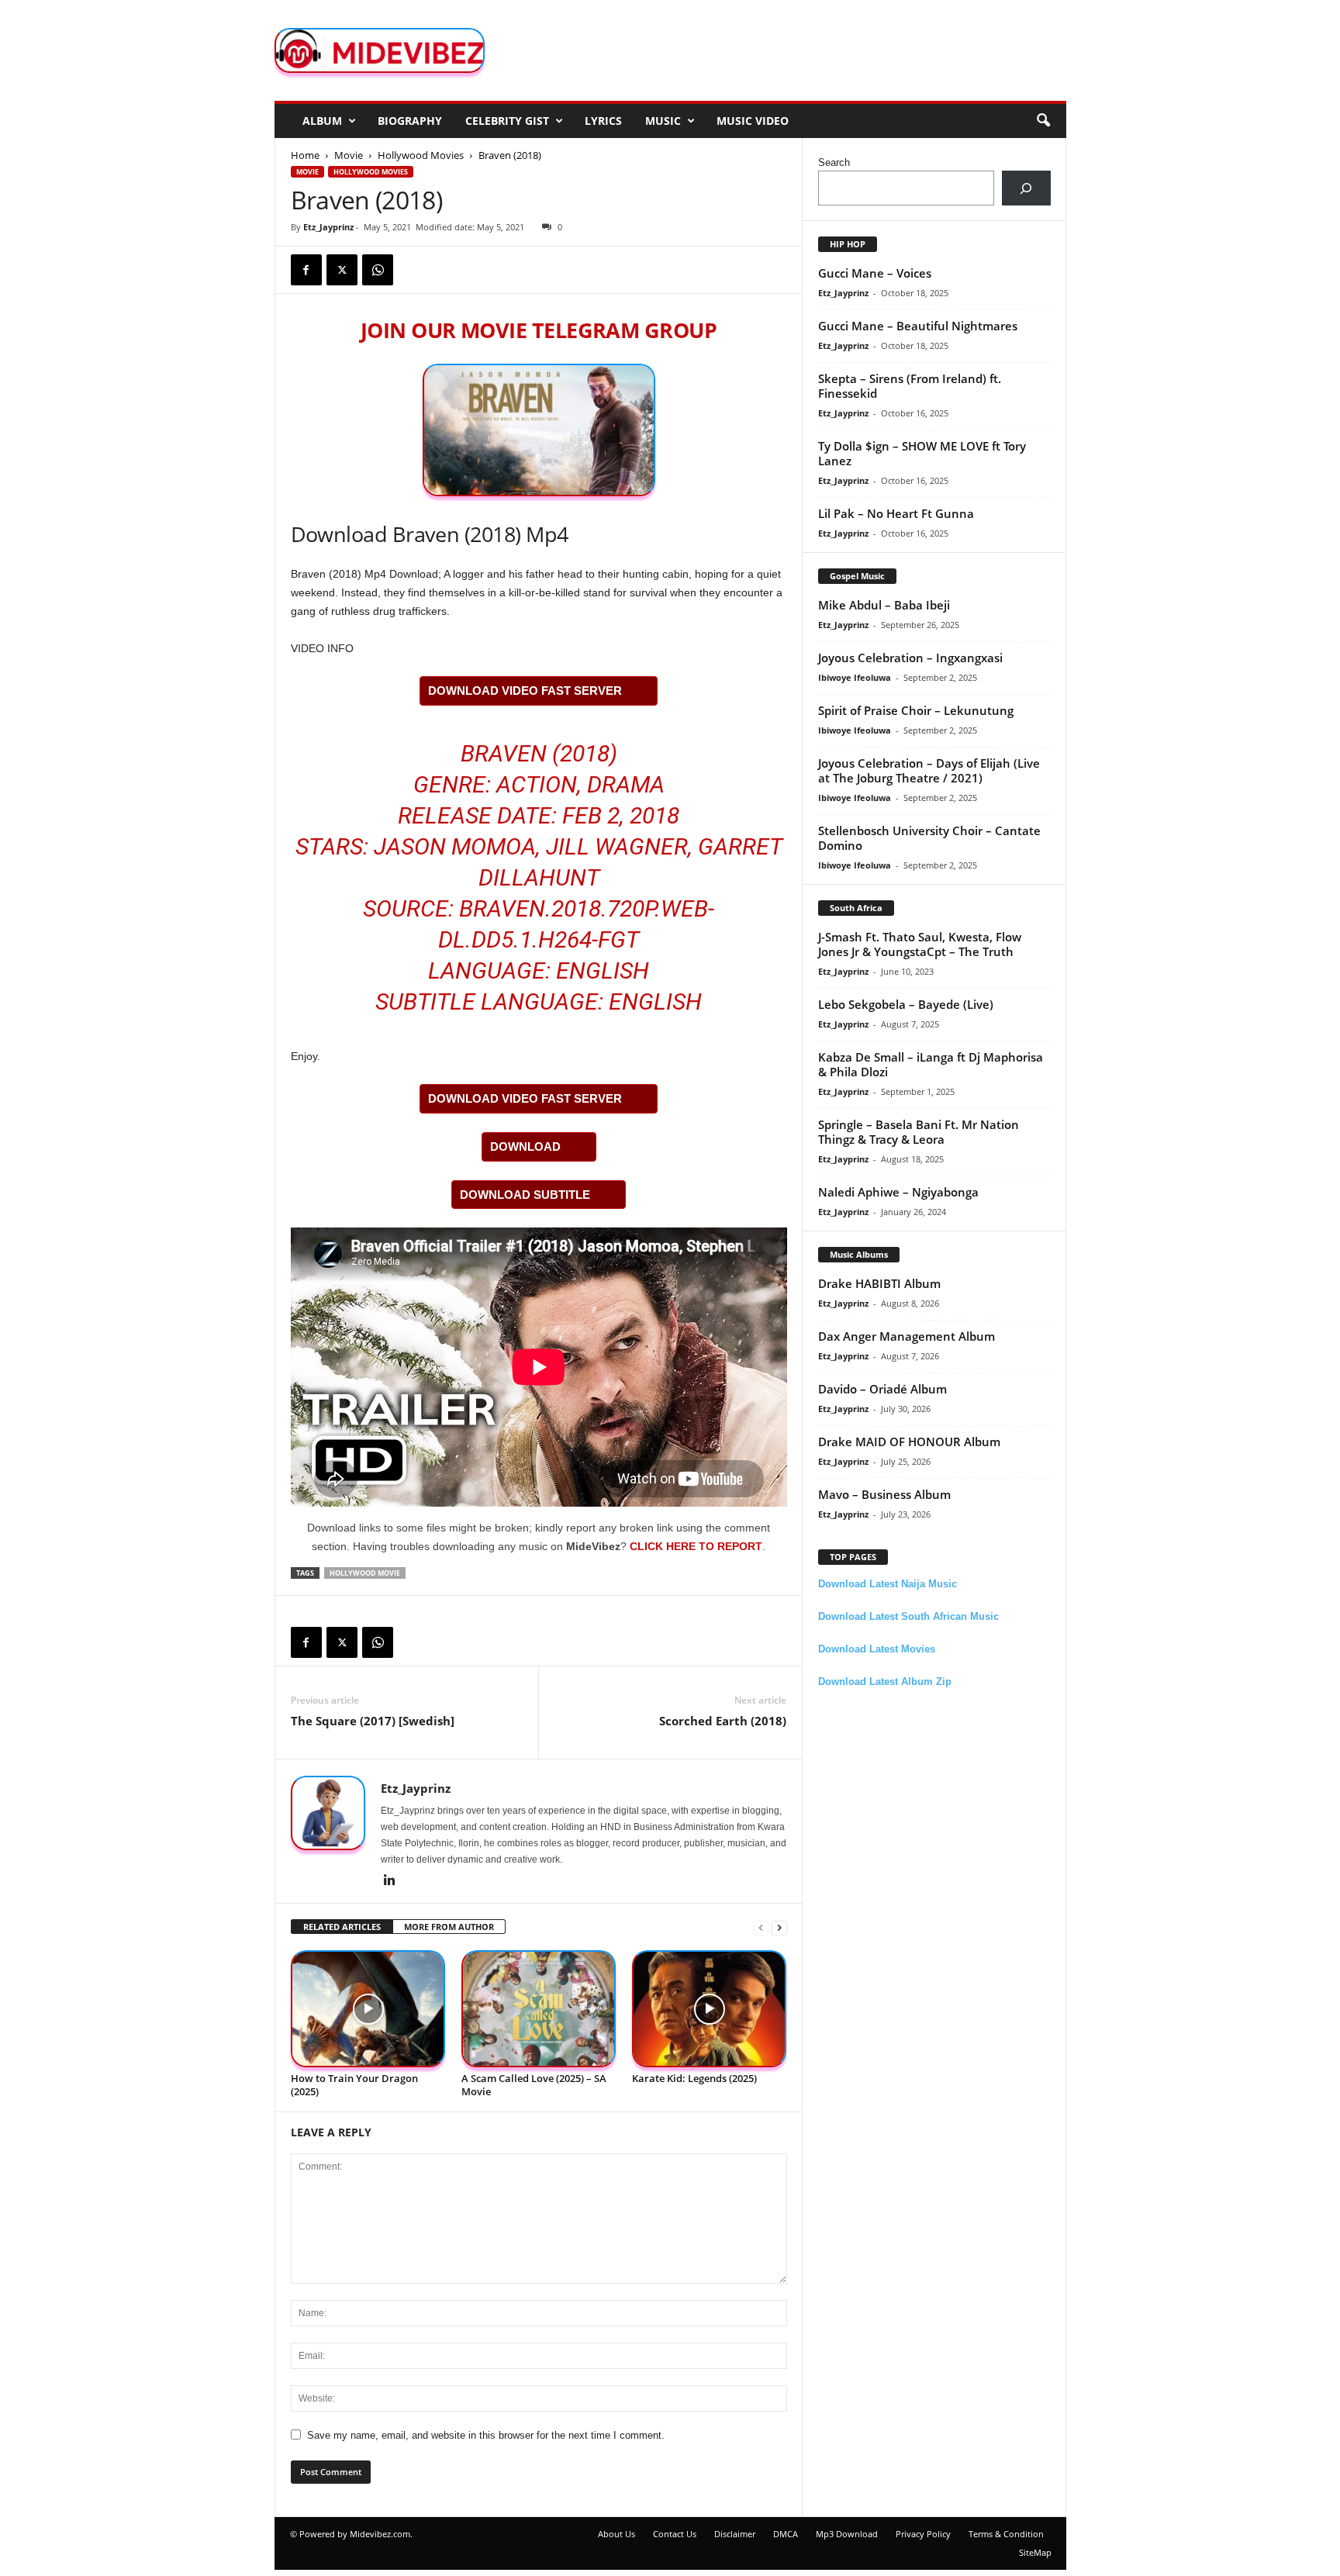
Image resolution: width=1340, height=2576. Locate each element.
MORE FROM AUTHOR (449, 1927)
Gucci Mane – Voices (875, 273)
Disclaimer (735, 2534)
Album (322, 121)
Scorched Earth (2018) (723, 1721)
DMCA (786, 2534)
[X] (342, 270)
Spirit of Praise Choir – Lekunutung (916, 710)
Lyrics (603, 121)
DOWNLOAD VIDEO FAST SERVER (525, 691)
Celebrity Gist (507, 121)
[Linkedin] (390, 1881)
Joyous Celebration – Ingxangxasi (910, 658)
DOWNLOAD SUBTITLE (525, 1195)
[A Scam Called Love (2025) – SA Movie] (539, 2009)
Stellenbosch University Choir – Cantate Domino (929, 838)
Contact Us (675, 2534)
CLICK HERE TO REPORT (696, 1546)
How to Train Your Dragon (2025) (354, 2085)
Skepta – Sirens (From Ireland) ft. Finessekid (910, 386)
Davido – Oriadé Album (882, 1389)
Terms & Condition (1006, 2534)
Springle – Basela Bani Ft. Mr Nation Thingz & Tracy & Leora (919, 1132)
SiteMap (1035, 2552)
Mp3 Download (847, 2534)
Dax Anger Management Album (907, 1336)
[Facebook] (306, 270)
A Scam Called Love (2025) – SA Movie (534, 2085)
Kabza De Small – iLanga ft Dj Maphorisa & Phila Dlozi (931, 1064)
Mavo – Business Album (884, 1494)
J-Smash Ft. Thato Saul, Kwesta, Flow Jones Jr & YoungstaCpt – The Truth (920, 944)
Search (834, 162)
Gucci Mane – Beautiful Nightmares (918, 326)
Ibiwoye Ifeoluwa (855, 677)
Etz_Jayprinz (328, 227)
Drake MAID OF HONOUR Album (909, 1442)
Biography (410, 121)
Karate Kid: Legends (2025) (694, 2078)
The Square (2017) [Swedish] (373, 1721)
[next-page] (779, 1927)
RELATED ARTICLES (342, 1927)
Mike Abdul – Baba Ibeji (884, 605)
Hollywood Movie (365, 1573)
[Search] (1026, 188)
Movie (349, 155)
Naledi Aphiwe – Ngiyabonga (898, 1192)
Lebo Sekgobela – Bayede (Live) (906, 1004)
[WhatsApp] (378, 270)
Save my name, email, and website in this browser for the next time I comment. (486, 2435)
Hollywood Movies (421, 155)
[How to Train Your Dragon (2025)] (368, 2009)
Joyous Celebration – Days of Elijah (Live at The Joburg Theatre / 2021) (929, 770)
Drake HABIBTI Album (879, 1283)
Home (305, 155)
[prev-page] (761, 1927)
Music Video (753, 121)
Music (663, 121)
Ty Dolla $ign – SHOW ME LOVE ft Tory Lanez (922, 453)
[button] (1043, 121)
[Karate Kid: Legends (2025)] (710, 2009)
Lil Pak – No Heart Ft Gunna (896, 513)
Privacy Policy (923, 2534)
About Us (616, 2534)
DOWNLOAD (525, 1146)
